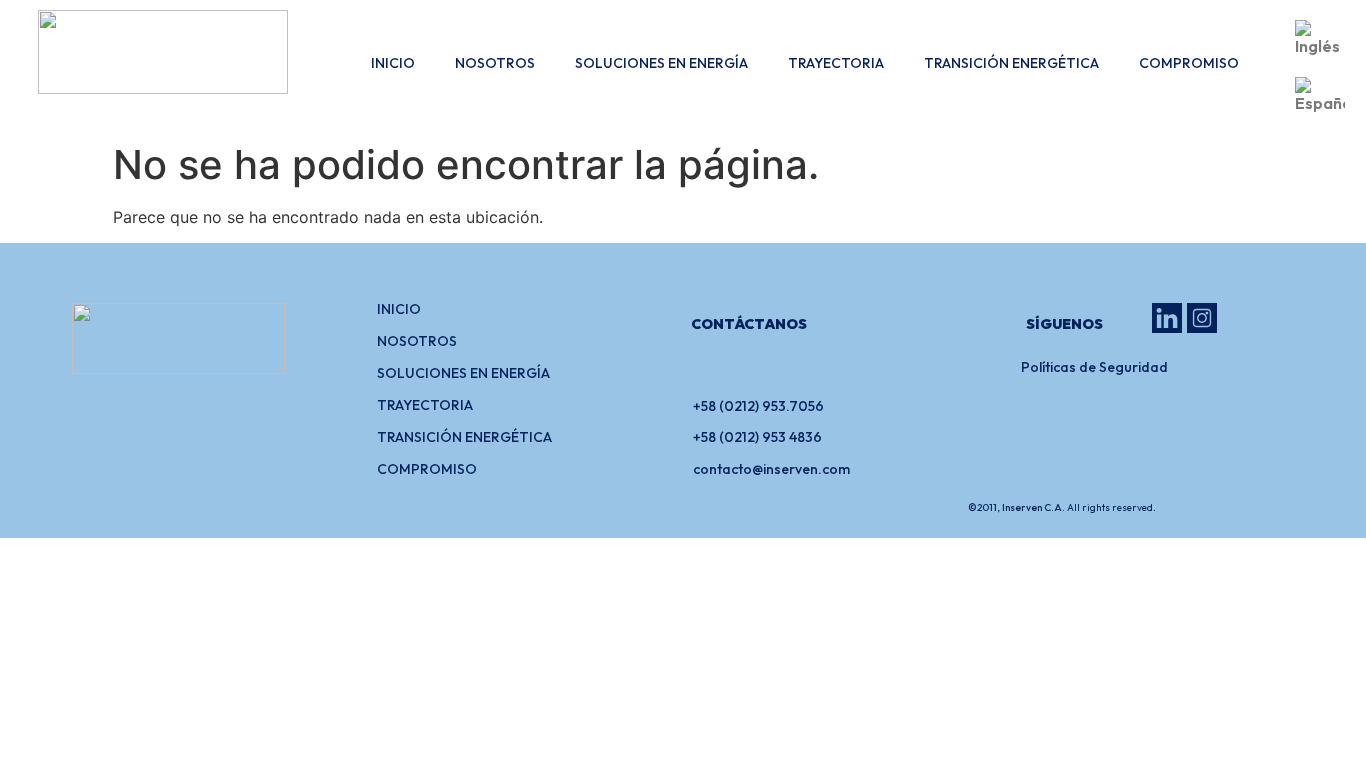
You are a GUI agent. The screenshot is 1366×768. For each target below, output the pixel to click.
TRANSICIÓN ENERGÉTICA (1011, 63)
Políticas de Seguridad (1094, 367)
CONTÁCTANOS (749, 324)
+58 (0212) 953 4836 (757, 437)
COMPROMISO (1189, 63)
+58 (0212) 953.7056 (758, 406)
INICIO (393, 63)
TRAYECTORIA (836, 63)
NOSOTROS (495, 63)
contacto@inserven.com (771, 469)
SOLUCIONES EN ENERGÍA (661, 63)
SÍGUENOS (1064, 324)
